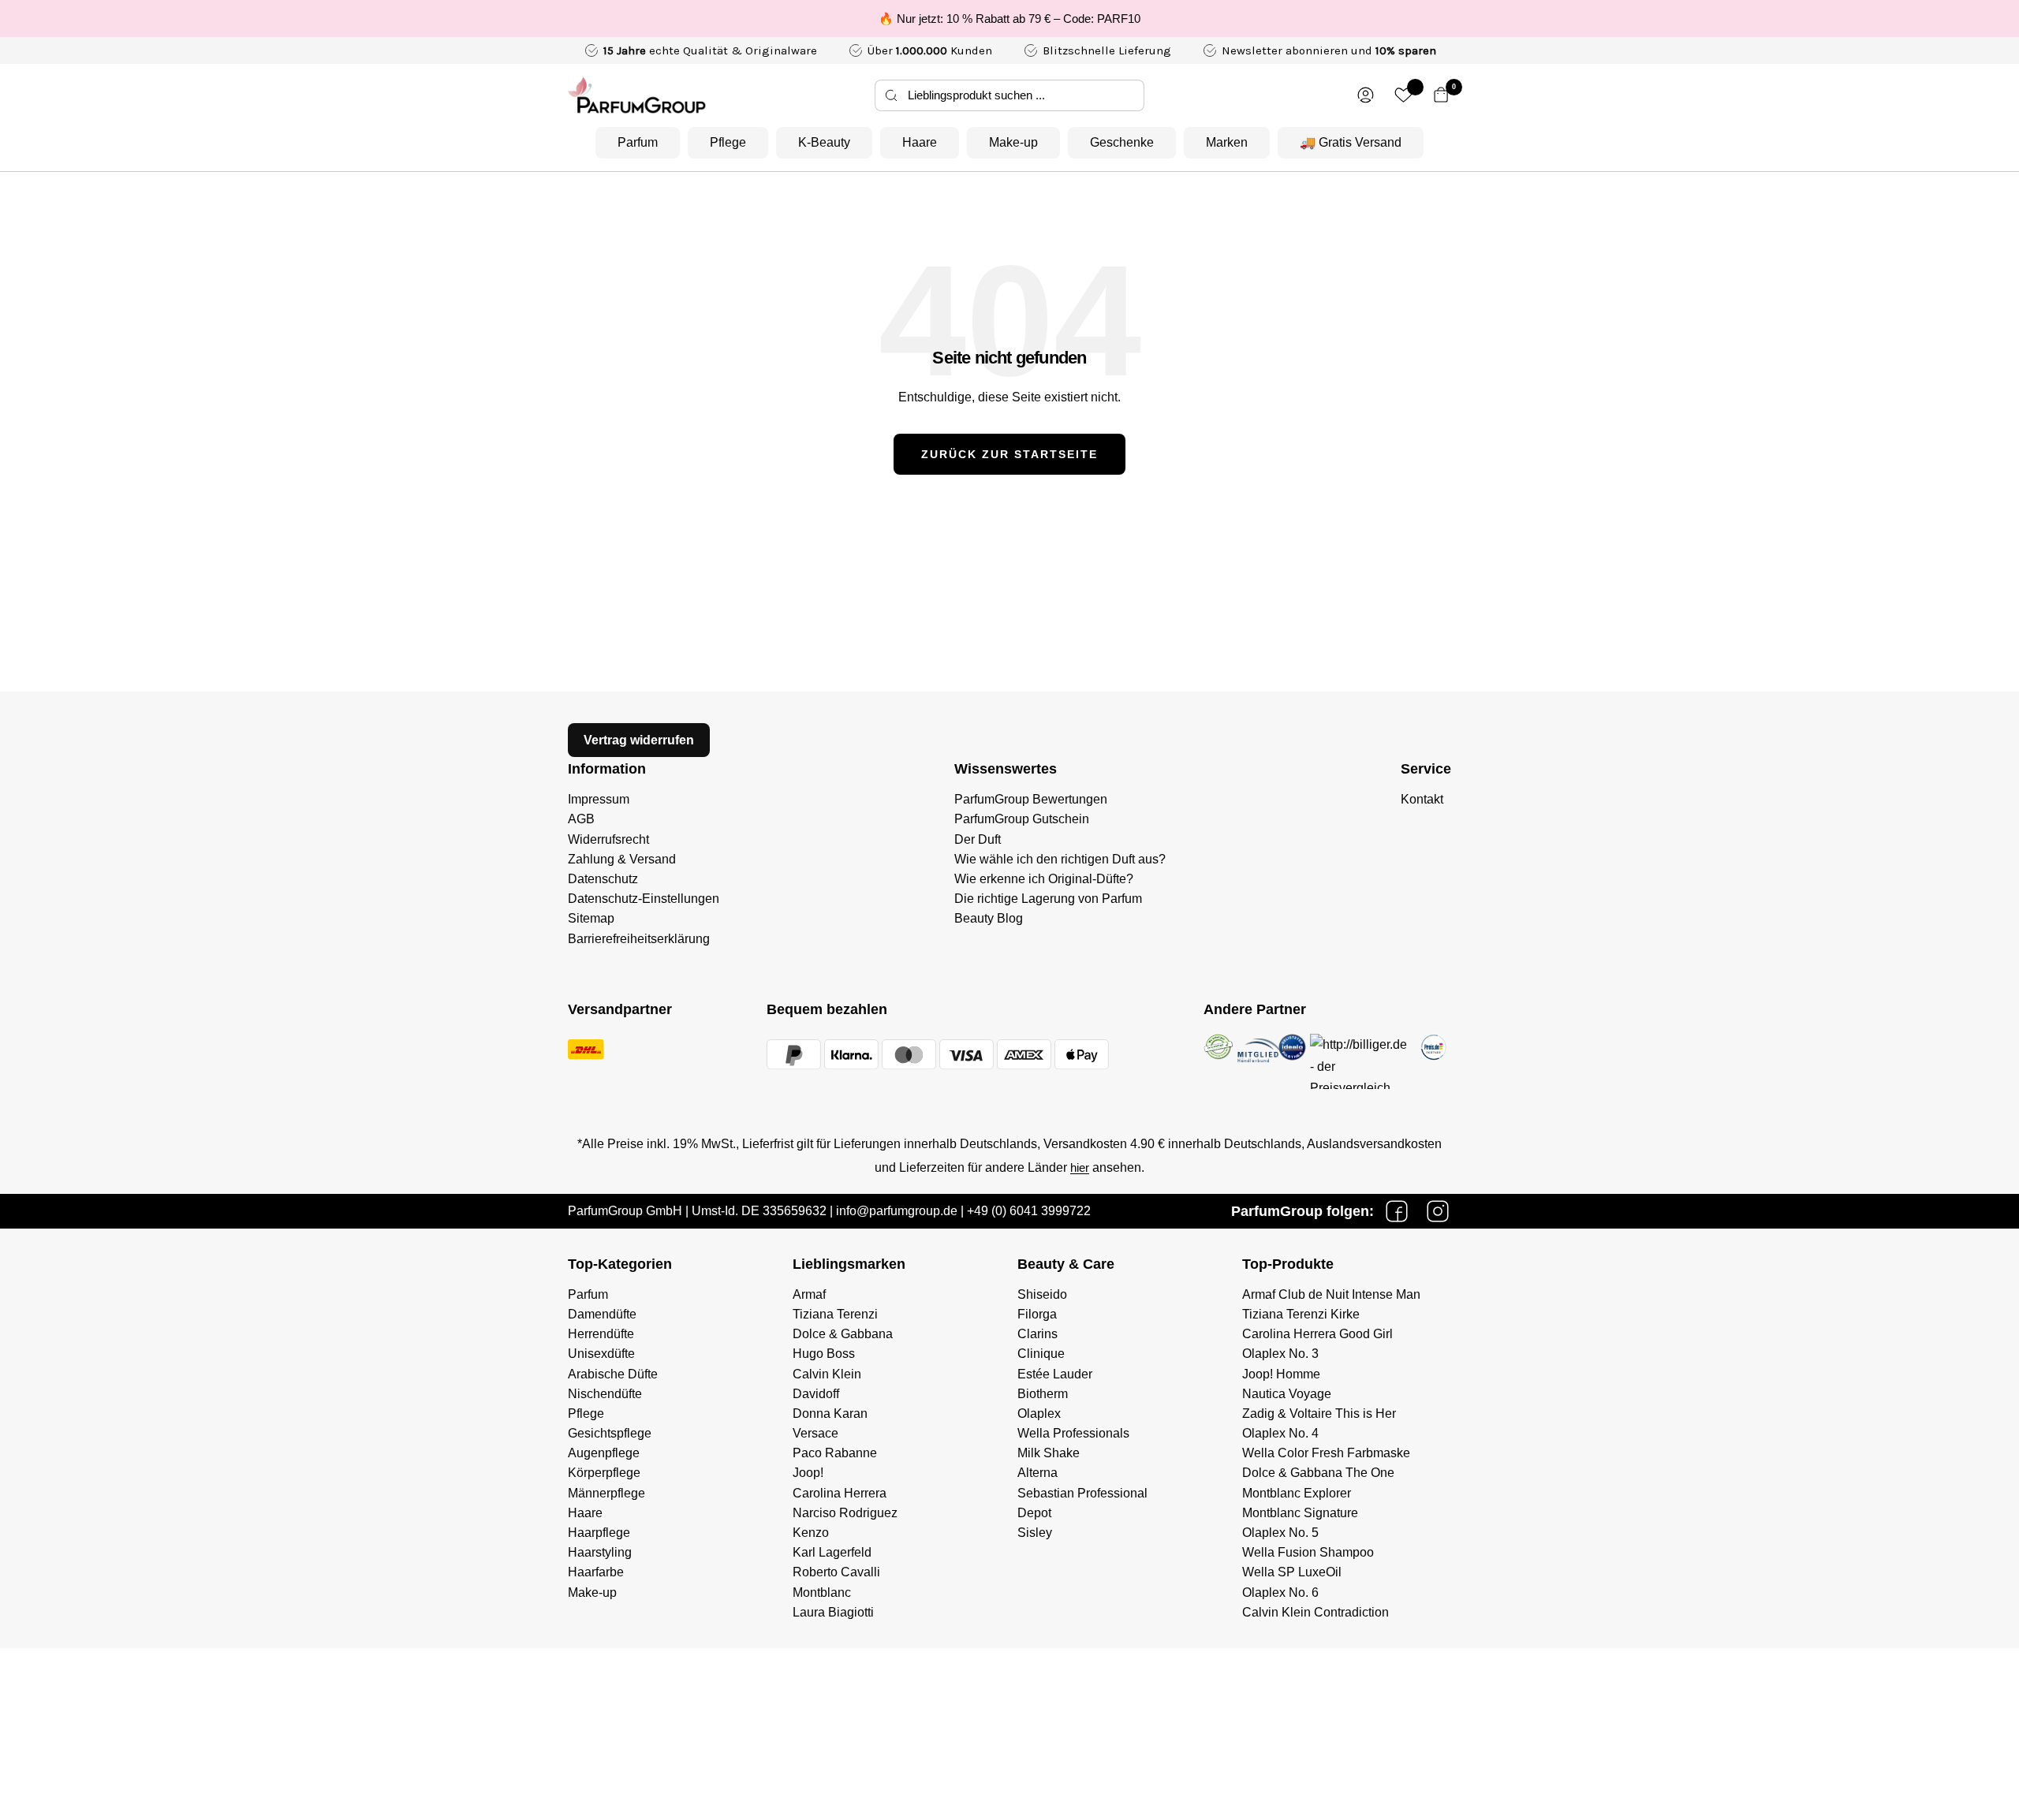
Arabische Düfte (613, 1374)
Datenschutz (603, 879)
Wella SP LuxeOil (1292, 1572)
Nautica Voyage (1287, 1394)
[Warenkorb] (1441, 95)
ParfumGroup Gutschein (1022, 819)
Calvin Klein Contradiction (1316, 1612)
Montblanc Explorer (1297, 1493)
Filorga (1037, 1314)
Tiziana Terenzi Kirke (1301, 1314)
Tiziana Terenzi (835, 1314)
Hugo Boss (824, 1354)
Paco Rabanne (835, 1453)
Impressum (599, 799)
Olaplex (1039, 1413)
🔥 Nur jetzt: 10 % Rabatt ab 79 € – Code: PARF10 (1009, 19)
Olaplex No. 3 (1280, 1354)
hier (1080, 1167)
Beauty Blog (989, 918)
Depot (1034, 1513)
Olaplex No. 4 (1280, 1433)
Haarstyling (600, 1552)
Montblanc (822, 1592)
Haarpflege (599, 1533)
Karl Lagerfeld (832, 1552)
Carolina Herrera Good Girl (1317, 1334)
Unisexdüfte (601, 1354)
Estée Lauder (1055, 1374)
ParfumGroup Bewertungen (1031, 799)
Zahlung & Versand (622, 859)
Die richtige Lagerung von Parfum (1048, 899)
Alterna (1037, 1473)
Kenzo (811, 1533)
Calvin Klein (827, 1374)
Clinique (1041, 1354)
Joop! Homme (1281, 1374)
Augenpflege (604, 1453)
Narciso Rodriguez (845, 1513)
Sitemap (591, 918)
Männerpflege (606, 1493)
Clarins (1037, 1334)
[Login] (1366, 95)
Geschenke (1122, 142)
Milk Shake (1049, 1453)
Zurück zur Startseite (1009, 454)
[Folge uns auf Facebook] (1397, 1211)
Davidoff (816, 1394)
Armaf (809, 1294)
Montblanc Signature (1300, 1513)
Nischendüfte (605, 1394)
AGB (581, 819)
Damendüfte (602, 1314)
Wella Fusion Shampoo (1308, 1552)
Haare (920, 142)
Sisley (1035, 1533)
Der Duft (978, 839)
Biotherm (1043, 1394)
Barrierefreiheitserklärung (639, 939)
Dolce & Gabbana (843, 1334)
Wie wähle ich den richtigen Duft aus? (1060, 859)
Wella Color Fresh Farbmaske (1326, 1453)
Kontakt (1422, 799)
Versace (815, 1433)
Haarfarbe (596, 1572)
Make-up (1013, 142)
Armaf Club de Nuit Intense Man (1331, 1294)
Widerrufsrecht (608, 839)
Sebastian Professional (1082, 1493)
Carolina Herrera (840, 1493)
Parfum (638, 142)
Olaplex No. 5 (1280, 1533)
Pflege (728, 142)
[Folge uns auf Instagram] (1438, 1211)
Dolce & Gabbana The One (1318, 1473)
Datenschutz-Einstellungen (644, 899)
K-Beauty (824, 142)
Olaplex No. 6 (1280, 1592)
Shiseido (1042, 1294)
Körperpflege (604, 1473)
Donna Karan (830, 1413)
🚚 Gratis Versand (1351, 142)
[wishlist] (1403, 95)
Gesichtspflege (610, 1433)
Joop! (808, 1473)
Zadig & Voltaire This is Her (1319, 1413)
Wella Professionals (1073, 1433)
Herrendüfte (601, 1334)
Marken (1227, 142)
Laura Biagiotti (833, 1612)
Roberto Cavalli (836, 1572)
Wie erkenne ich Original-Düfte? (1044, 879)
